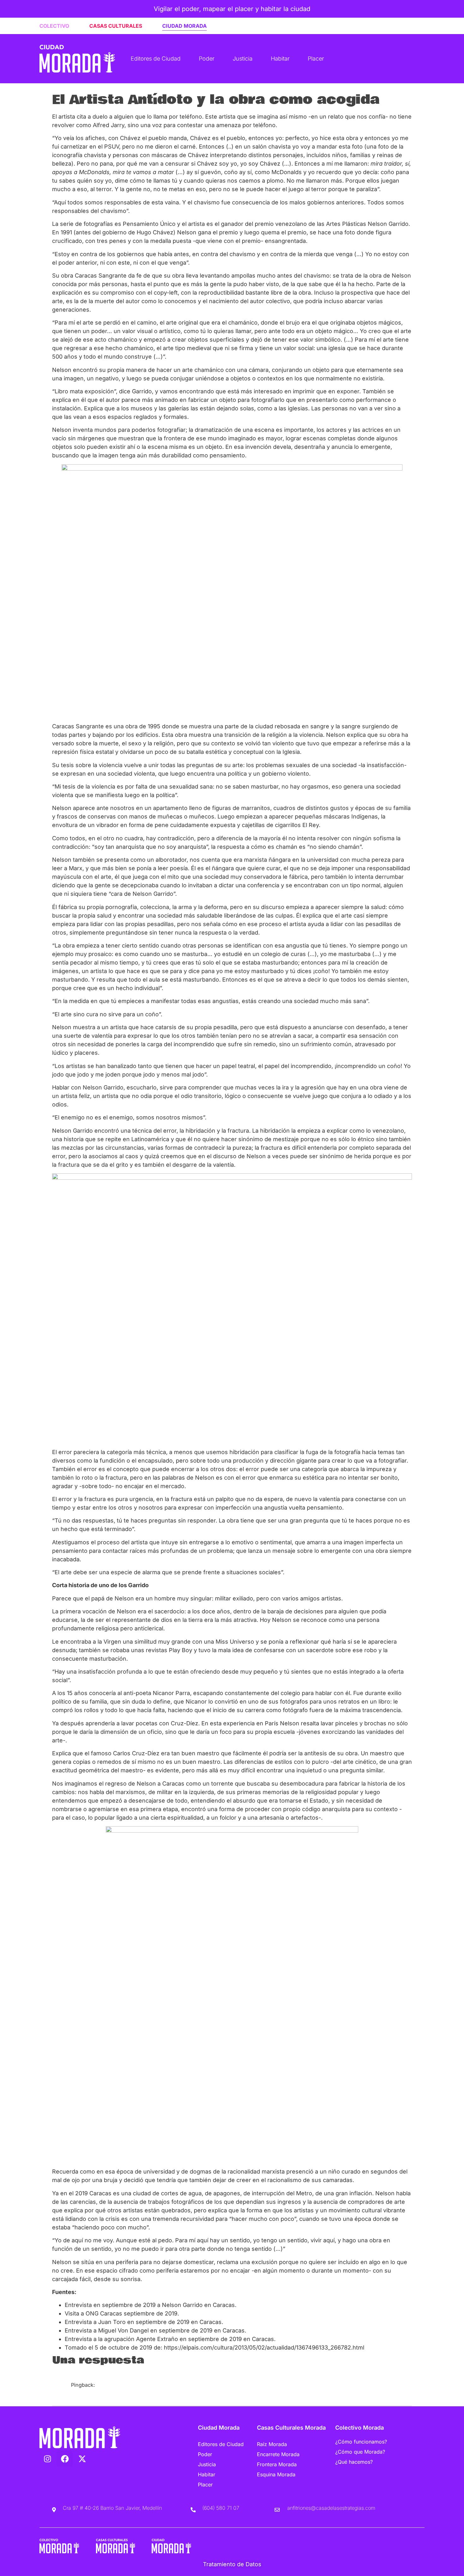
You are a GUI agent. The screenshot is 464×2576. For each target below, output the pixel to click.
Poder (207, 59)
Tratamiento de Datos (232, 2564)
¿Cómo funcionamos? (361, 2442)
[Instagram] (47, 2459)
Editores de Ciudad (156, 59)
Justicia (243, 59)
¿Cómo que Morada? (360, 2452)
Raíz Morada (272, 2444)
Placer (316, 59)
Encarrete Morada (278, 2454)
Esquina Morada (276, 2474)
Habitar (280, 59)
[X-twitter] (82, 2459)
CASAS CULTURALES (116, 26)
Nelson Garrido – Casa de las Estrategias (121, 2392)
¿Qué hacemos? (354, 2462)
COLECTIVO (54, 26)
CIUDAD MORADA (184, 26)
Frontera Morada (277, 2464)
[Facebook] (65, 2459)
